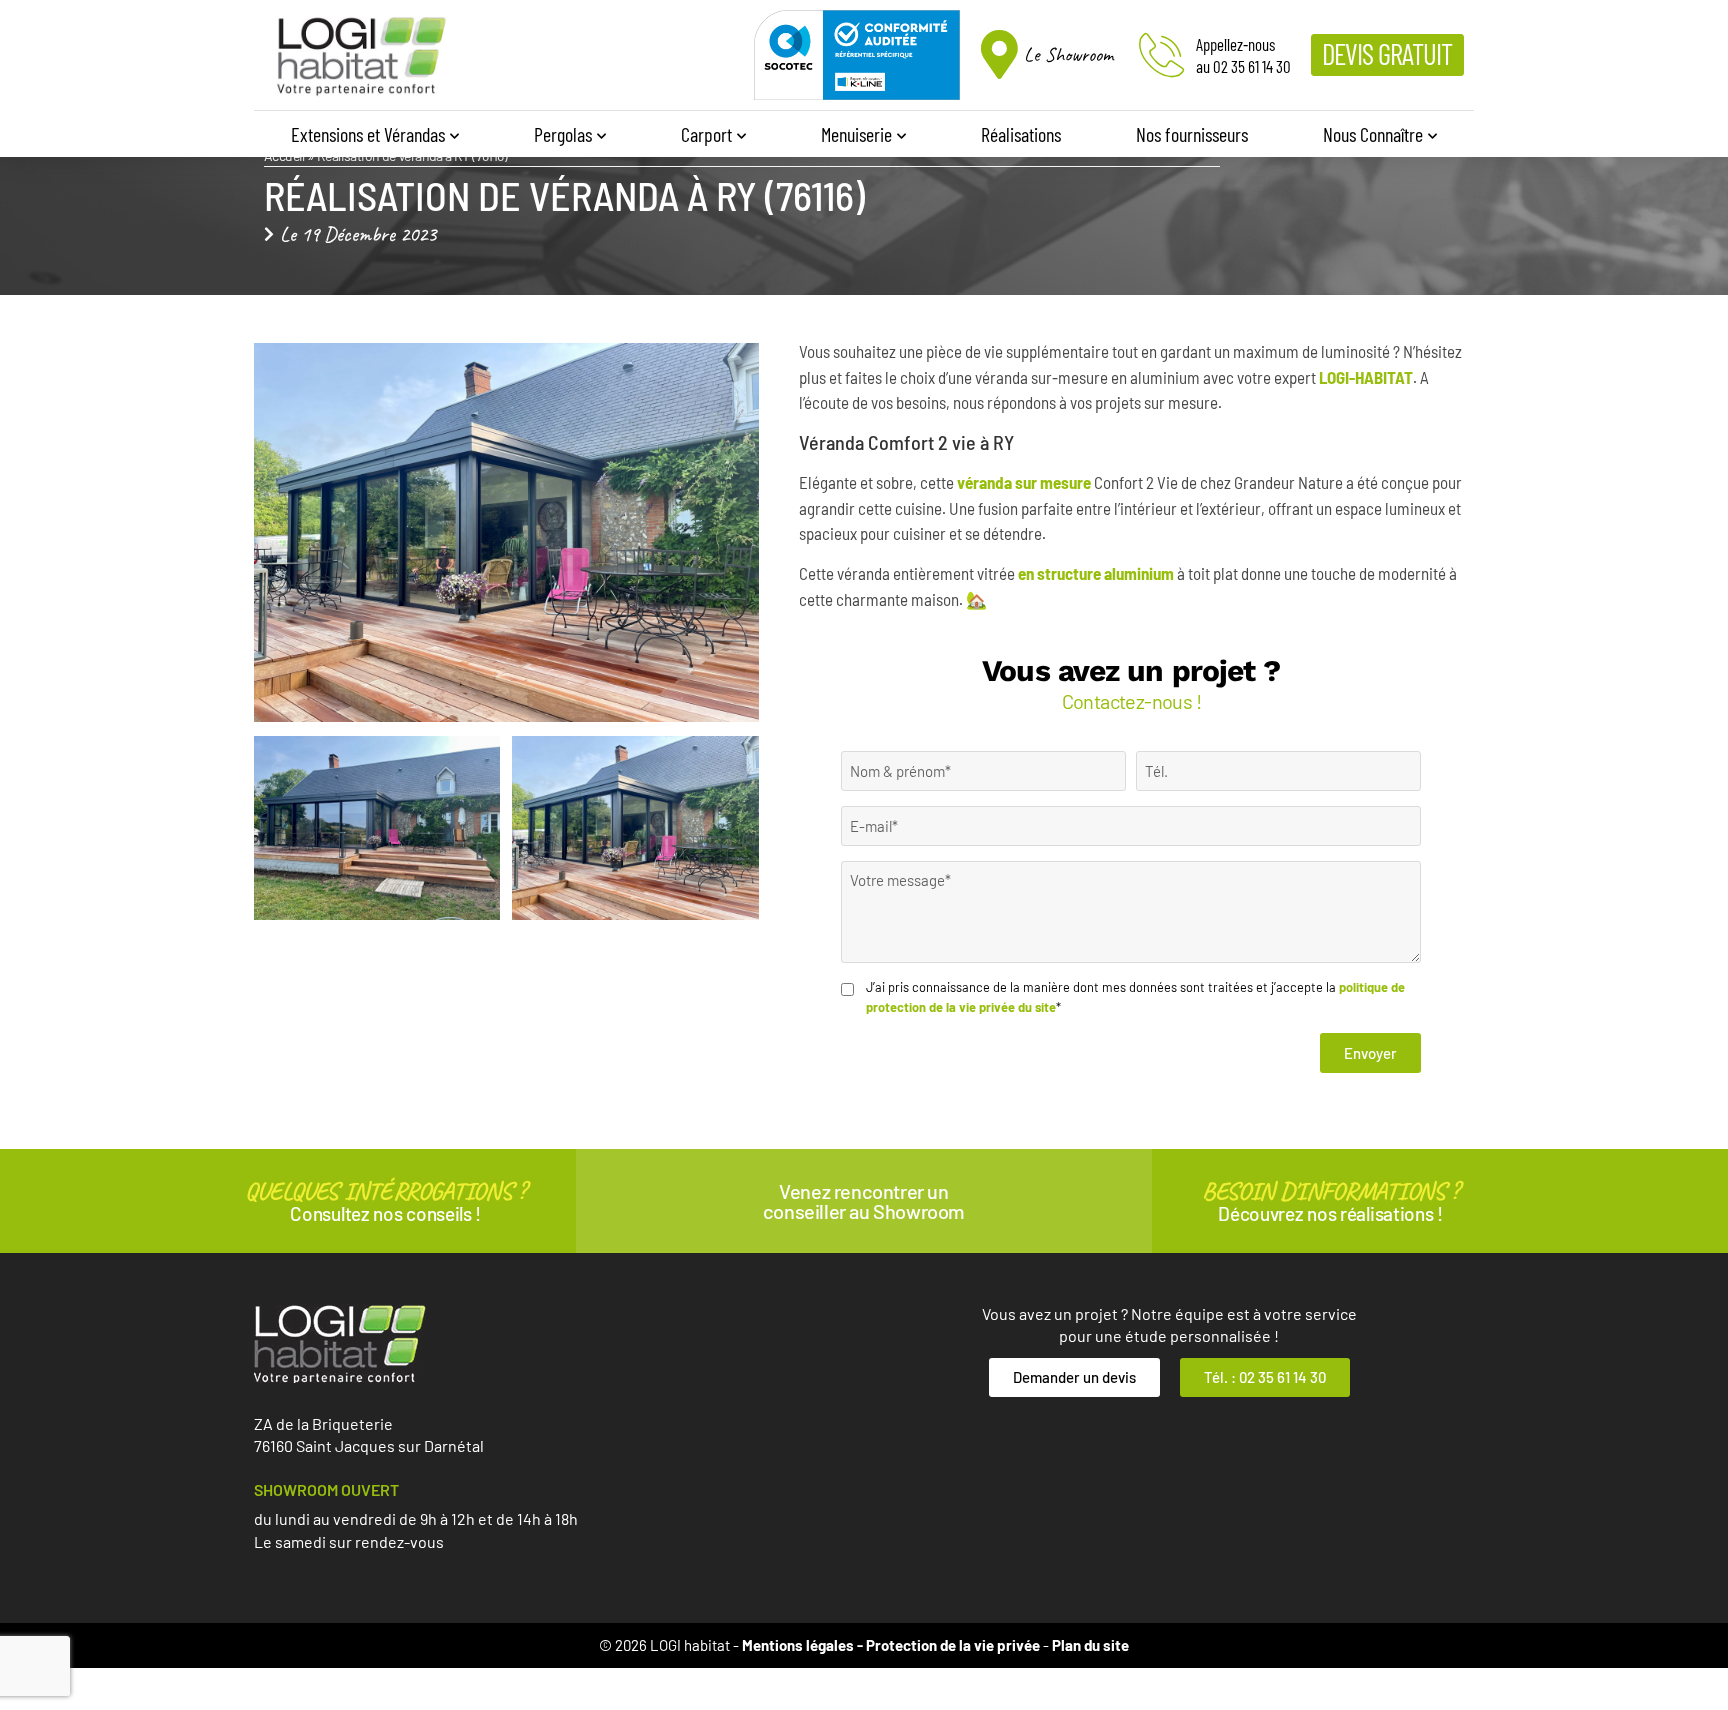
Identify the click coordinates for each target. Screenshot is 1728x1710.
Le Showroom (1068, 54)
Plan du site (1090, 1645)
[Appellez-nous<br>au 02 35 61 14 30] (1161, 54)
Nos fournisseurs (1192, 134)
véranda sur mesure (1024, 482)
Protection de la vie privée (953, 1645)
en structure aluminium (1096, 573)
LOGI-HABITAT (1366, 377)
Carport (706, 134)
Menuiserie (856, 134)
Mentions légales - (804, 1645)
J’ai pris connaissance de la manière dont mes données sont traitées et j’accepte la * (1135, 996)
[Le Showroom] (999, 54)
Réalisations (1021, 134)
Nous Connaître (1373, 134)
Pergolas (563, 134)
